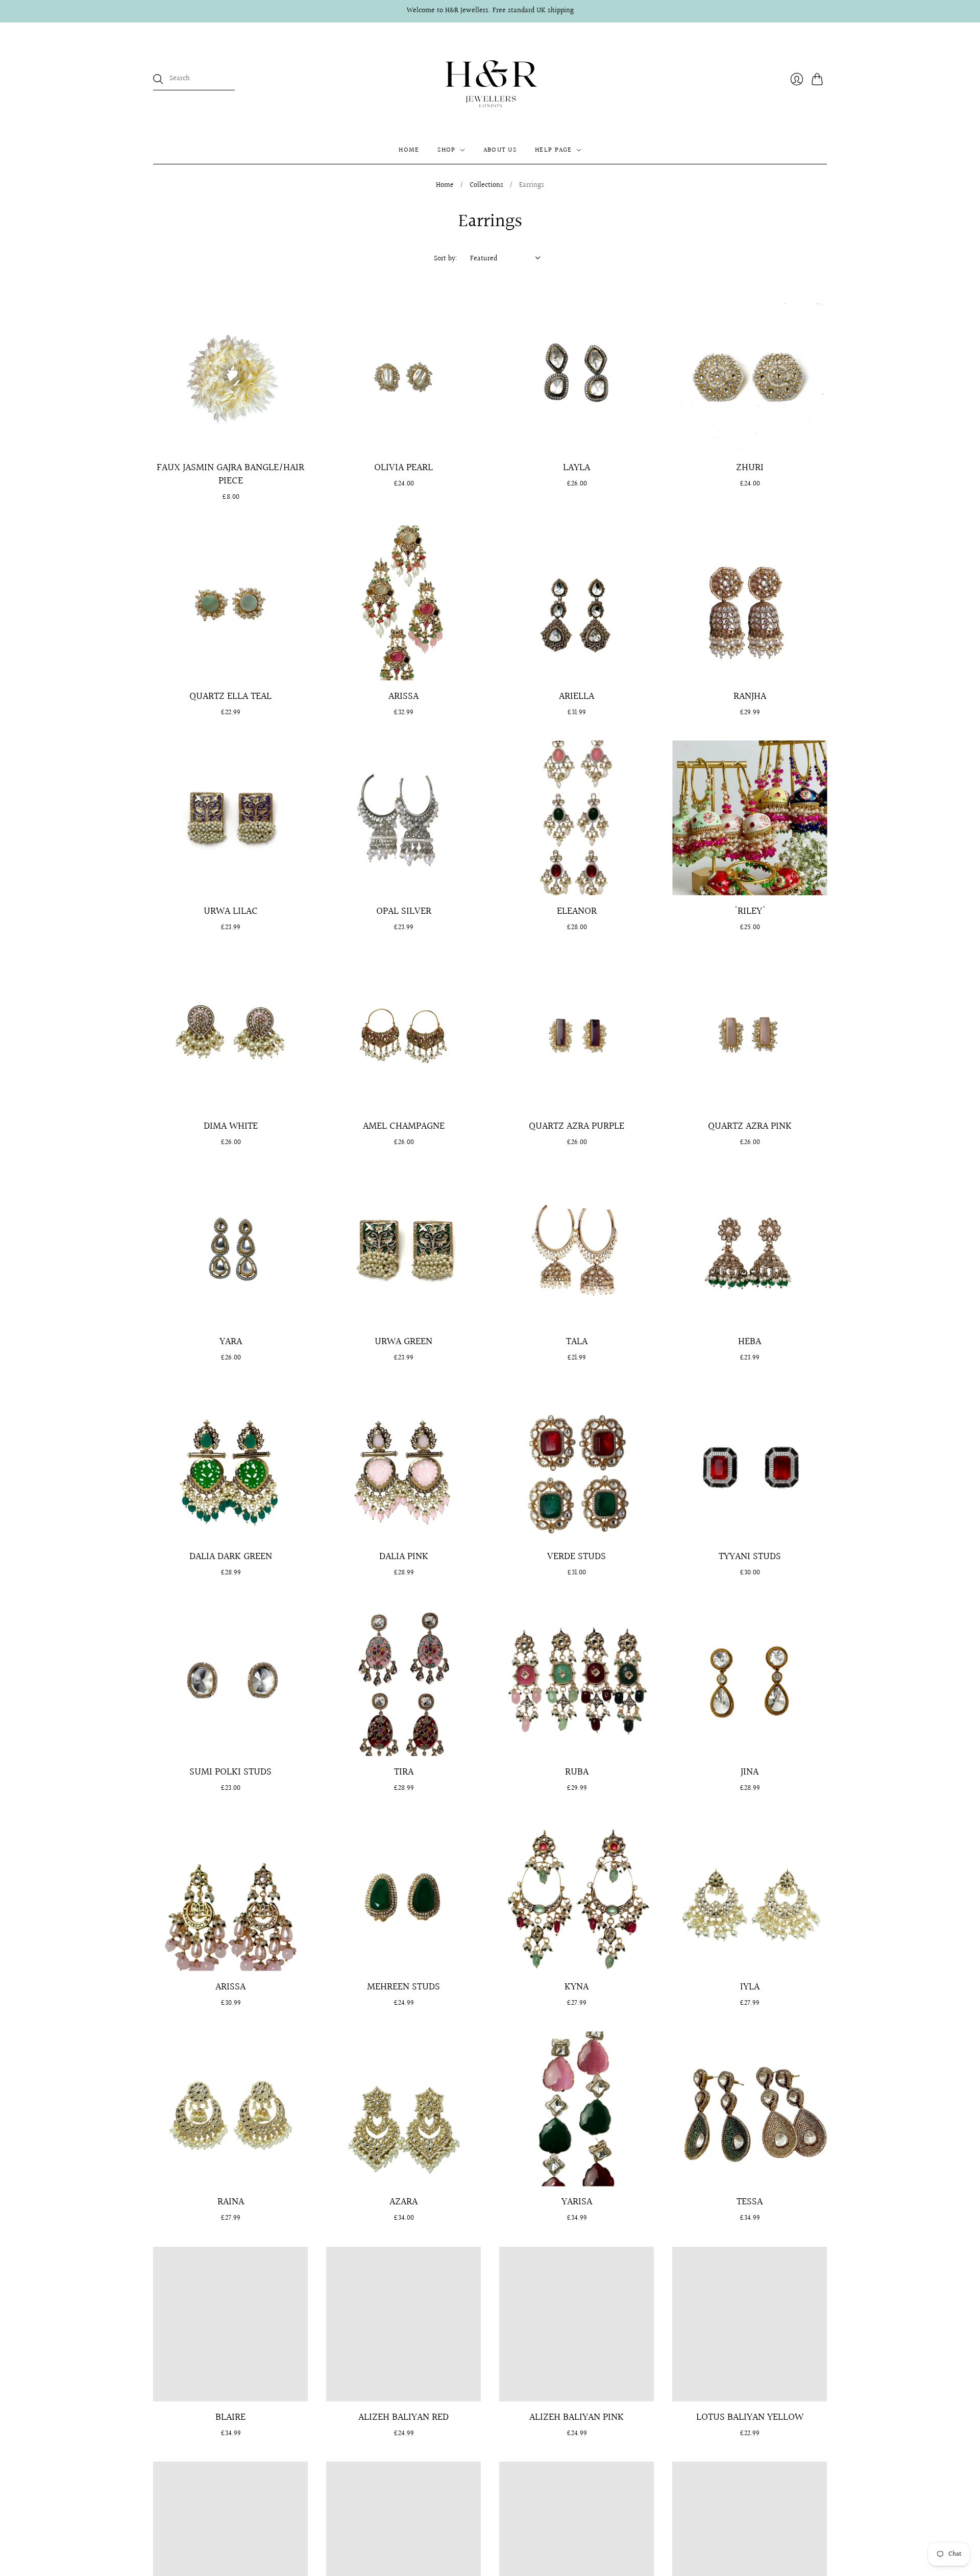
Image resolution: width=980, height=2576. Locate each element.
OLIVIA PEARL (403, 468)
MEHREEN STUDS (403, 1987)
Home (445, 186)
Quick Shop (231, 437)
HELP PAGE (554, 150)
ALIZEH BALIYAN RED (403, 2417)
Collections (486, 186)
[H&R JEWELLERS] (490, 79)
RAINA (231, 2202)
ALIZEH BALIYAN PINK (577, 2417)
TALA (577, 1342)
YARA (231, 1342)
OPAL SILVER (404, 911)
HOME (409, 150)
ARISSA (403, 696)
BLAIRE (230, 2417)
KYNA (577, 1987)
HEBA (750, 1342)
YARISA (577, 2202)
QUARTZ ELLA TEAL (230, 696)
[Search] (158, 79)
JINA (750, 1772)
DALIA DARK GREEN (231, 1557)
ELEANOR (577, 911)
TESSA (750, 2202)
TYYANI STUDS (750, 1557)
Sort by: (446, 259)
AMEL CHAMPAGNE (404, 1126)
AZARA (403, 2202)
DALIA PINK (404, 1557)
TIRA (404, 1772)
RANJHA (750, 696)
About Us (500, 150)
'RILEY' (750, 911)
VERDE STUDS (577, 1557)
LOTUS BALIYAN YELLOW (750, 2417)
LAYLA (577, 468)
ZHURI (750, 468)
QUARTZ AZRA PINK (750, 1126)
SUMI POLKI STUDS (230, 1772)
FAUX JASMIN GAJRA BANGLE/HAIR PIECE (230, 474)
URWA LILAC (231, 911)
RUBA (577, 1772)
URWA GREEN (403, 1342)
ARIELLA (577, 696)
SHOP (446, 150)
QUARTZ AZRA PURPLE (577, 1126)
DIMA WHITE (231, 1126)
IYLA (750, 1987)
